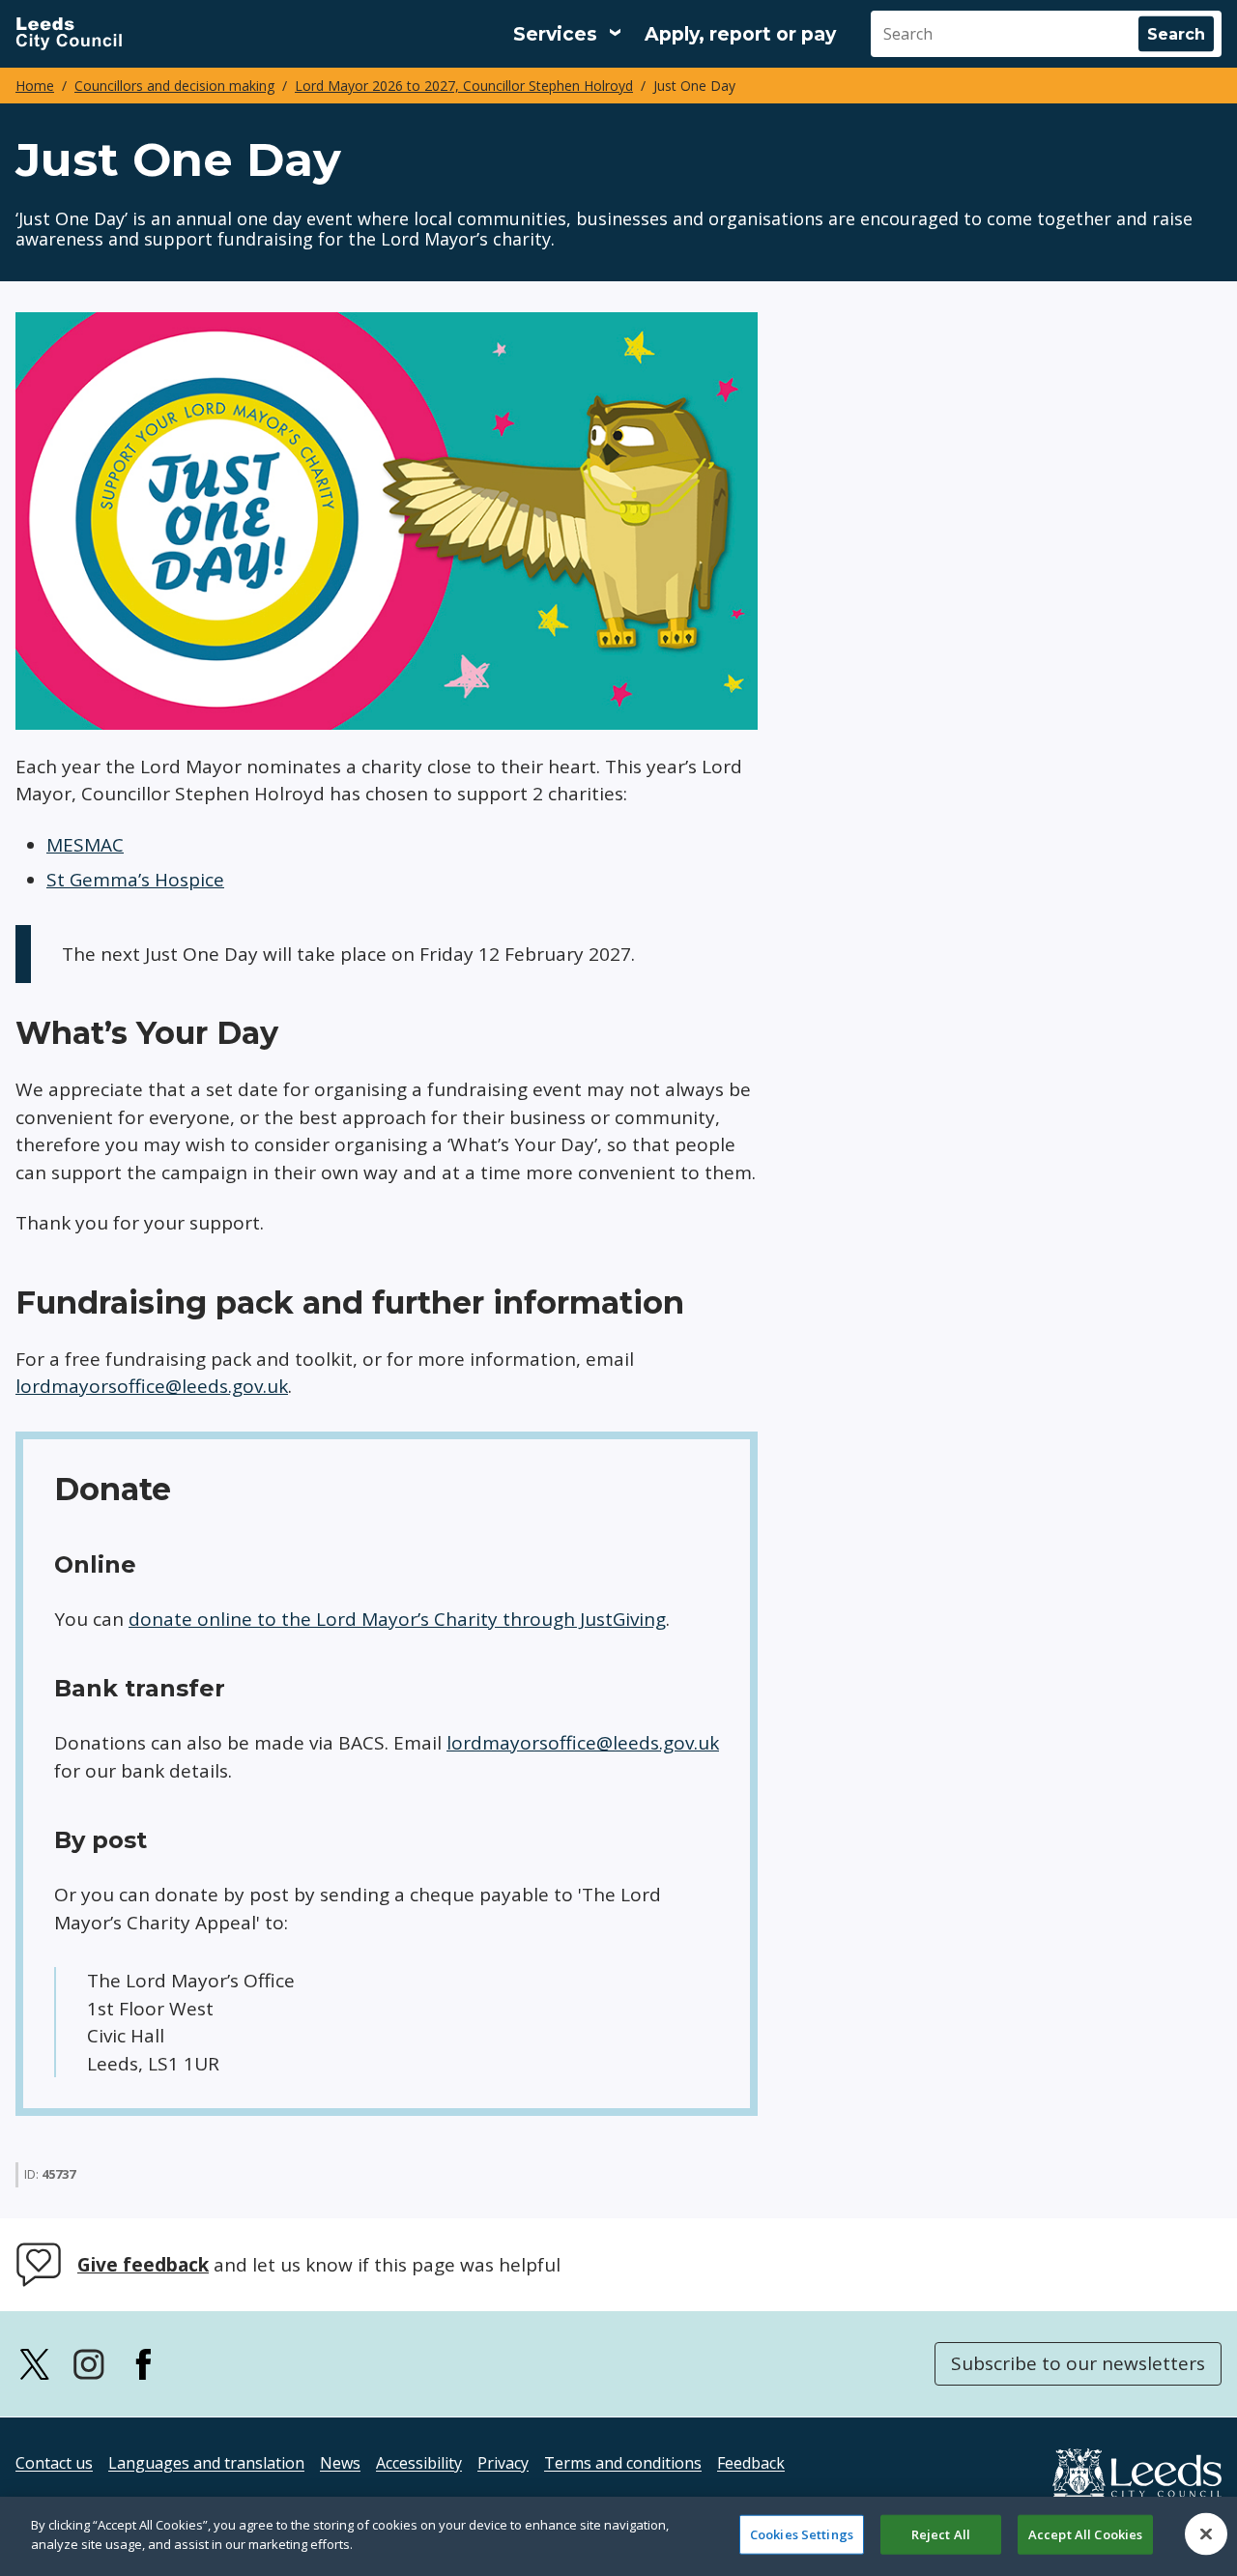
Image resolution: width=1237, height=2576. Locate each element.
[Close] (1206, 2533)
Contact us (54, 2463)
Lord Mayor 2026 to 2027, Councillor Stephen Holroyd (464, 86)
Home (35, 86)
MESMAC (85, 845)
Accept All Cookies (1085, 2534)
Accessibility (419, 2463)
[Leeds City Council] (69, 34)
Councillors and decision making (174, 86)
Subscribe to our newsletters (1078, 2363)
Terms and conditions (623, 2463)
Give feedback (143, 2265)
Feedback (751, 2463)
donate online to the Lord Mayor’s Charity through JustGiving (397, 1619)
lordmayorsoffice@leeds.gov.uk (152, 1386)
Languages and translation (206, 2463)
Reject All (941, 2534)
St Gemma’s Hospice (135, 880)
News (340, 2463)
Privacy (503, 2463)
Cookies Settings (802, 2534)
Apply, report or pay (740, 34)
